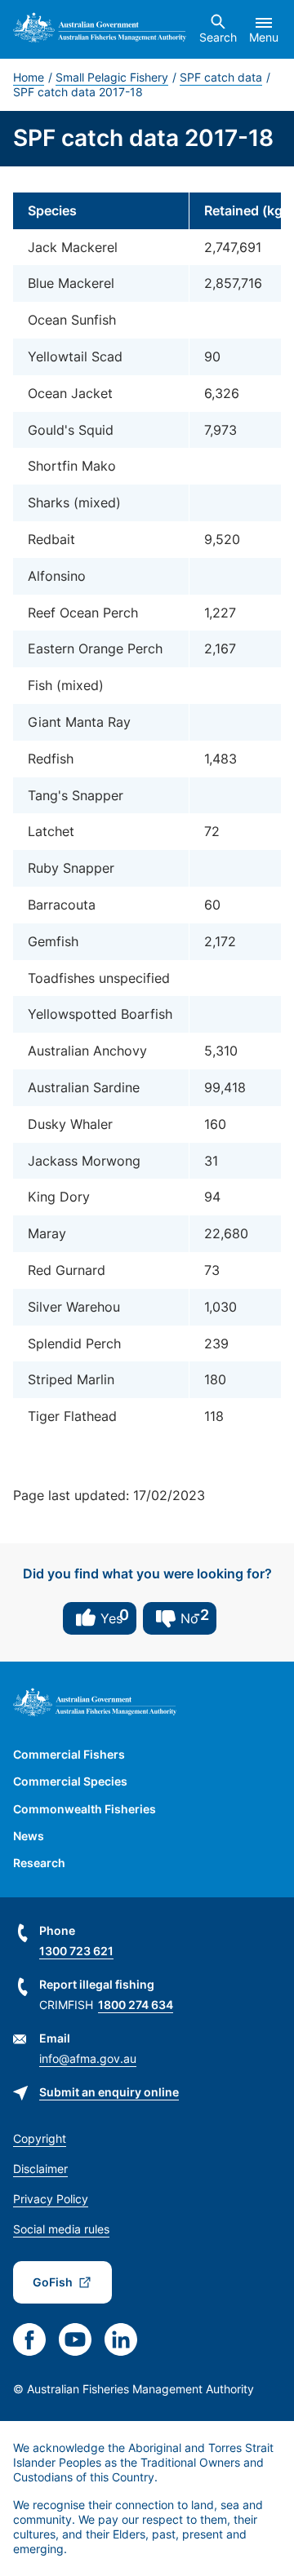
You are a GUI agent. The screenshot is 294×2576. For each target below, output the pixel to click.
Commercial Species (70, 1781)
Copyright (40, 2138)
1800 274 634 (136, 2005)
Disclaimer (40, 2169)
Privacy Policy (51, 2199)
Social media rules (61, 2229)
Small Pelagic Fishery (112, 77)
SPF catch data (221, 77)
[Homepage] (100, 29)
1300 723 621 (76, 1951)
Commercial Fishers (69, 1754)
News (29, 1836)
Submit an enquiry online (109, 2092)
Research (39, 1863)
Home (29, 77)
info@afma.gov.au (88, 2058)
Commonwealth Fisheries (85, 1809)
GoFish (53, 2282)
